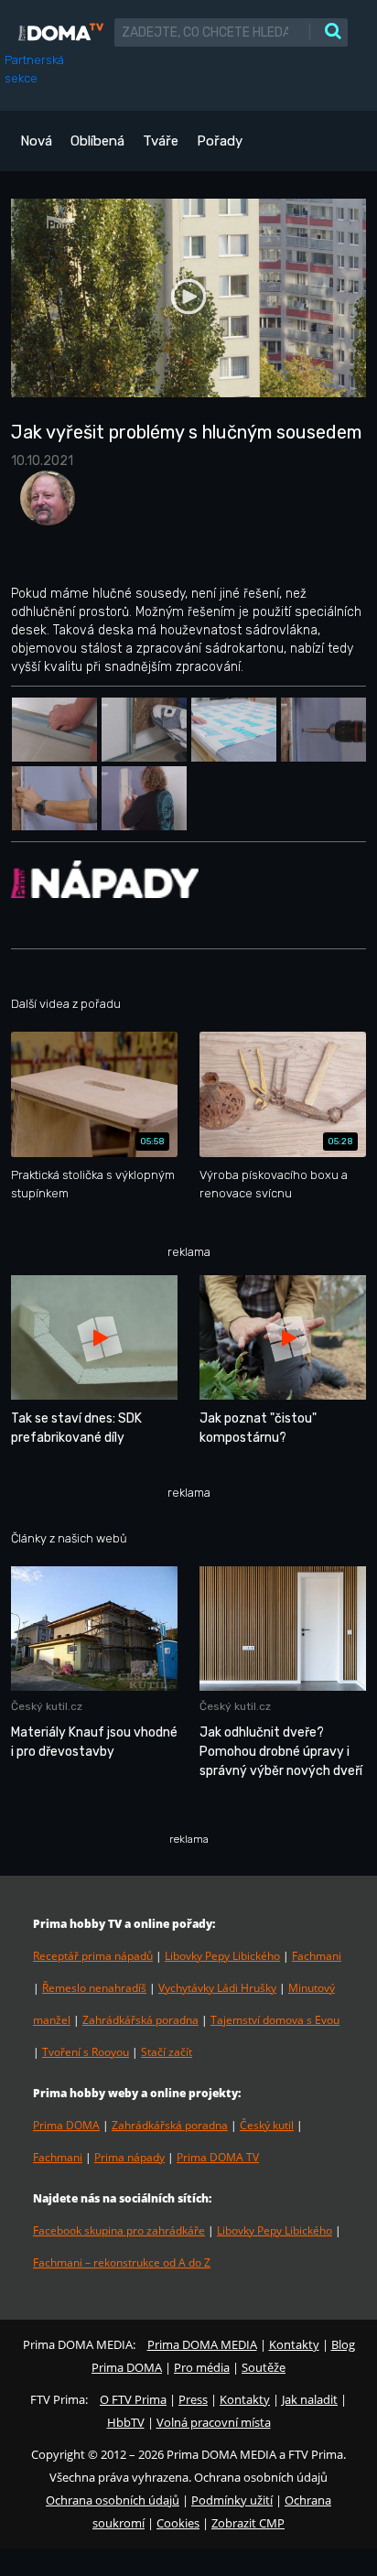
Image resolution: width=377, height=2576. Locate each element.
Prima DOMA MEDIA (202, 2344)
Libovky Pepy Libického (222, 1956)
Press (193, 2399)
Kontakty (294, 2344)
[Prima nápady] (105, 878)
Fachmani (317, 1956)
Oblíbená (97, 141)
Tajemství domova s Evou (275, 2020)
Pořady (220, 141)
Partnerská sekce (34, 69)
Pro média (202, 2367)
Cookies (178, 2523)
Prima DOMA (66, 2125)
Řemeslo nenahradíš (94, 1988)
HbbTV (126, 2422)
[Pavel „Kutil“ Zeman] (43, 504)
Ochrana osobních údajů (113, 2500)
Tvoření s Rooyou (86, 2052)
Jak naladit (310, 2399)
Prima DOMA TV (218, 2157)
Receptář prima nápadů (93, 1956)
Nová (36, 141)
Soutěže (264, 2367)
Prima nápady (129, 2157)
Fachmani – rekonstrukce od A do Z (122, 2262)
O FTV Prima (133, 2399)
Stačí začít (167, 2052)
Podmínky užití (232, 2500)
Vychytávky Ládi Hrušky (217, 1988)
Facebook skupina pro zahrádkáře (119, 2230)
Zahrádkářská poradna (140, 2020)
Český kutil (267, 2125)
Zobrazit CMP (248, 2523)
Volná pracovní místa (214, 2422)
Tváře (161, 141)
